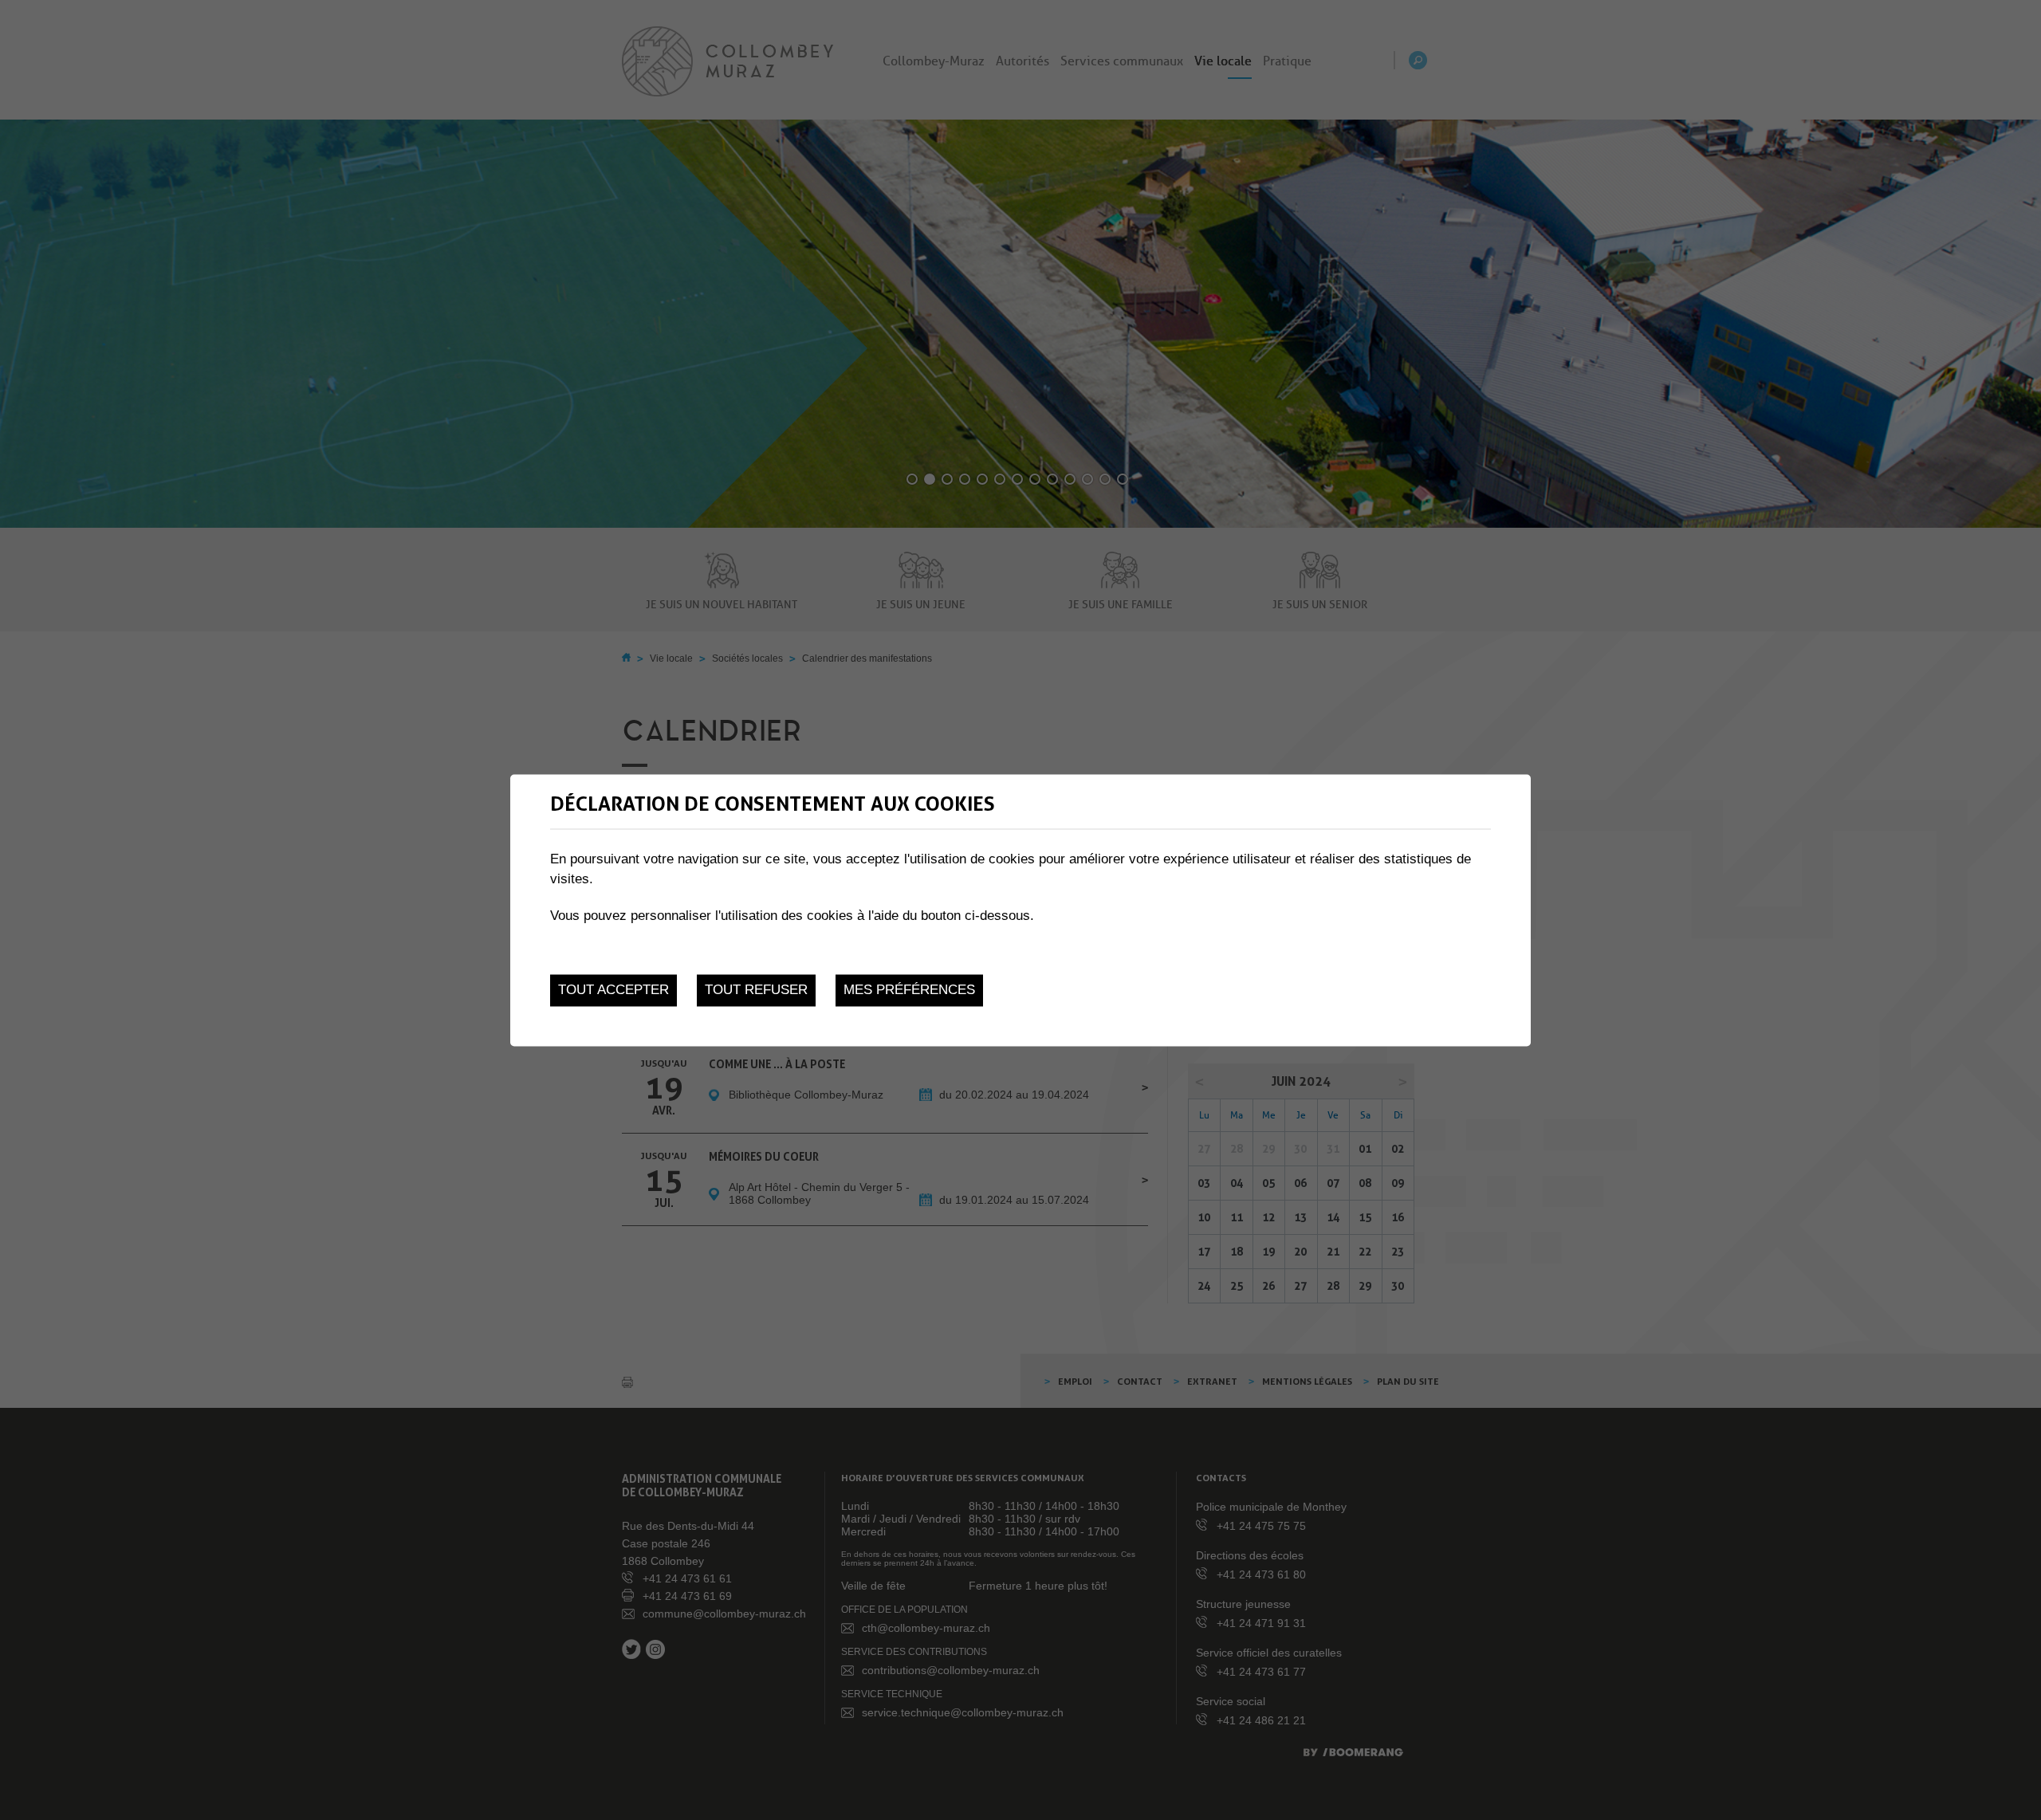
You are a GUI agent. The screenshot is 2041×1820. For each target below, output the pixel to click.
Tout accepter (613, 991)
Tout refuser (756, 991)
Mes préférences (909, 991)
